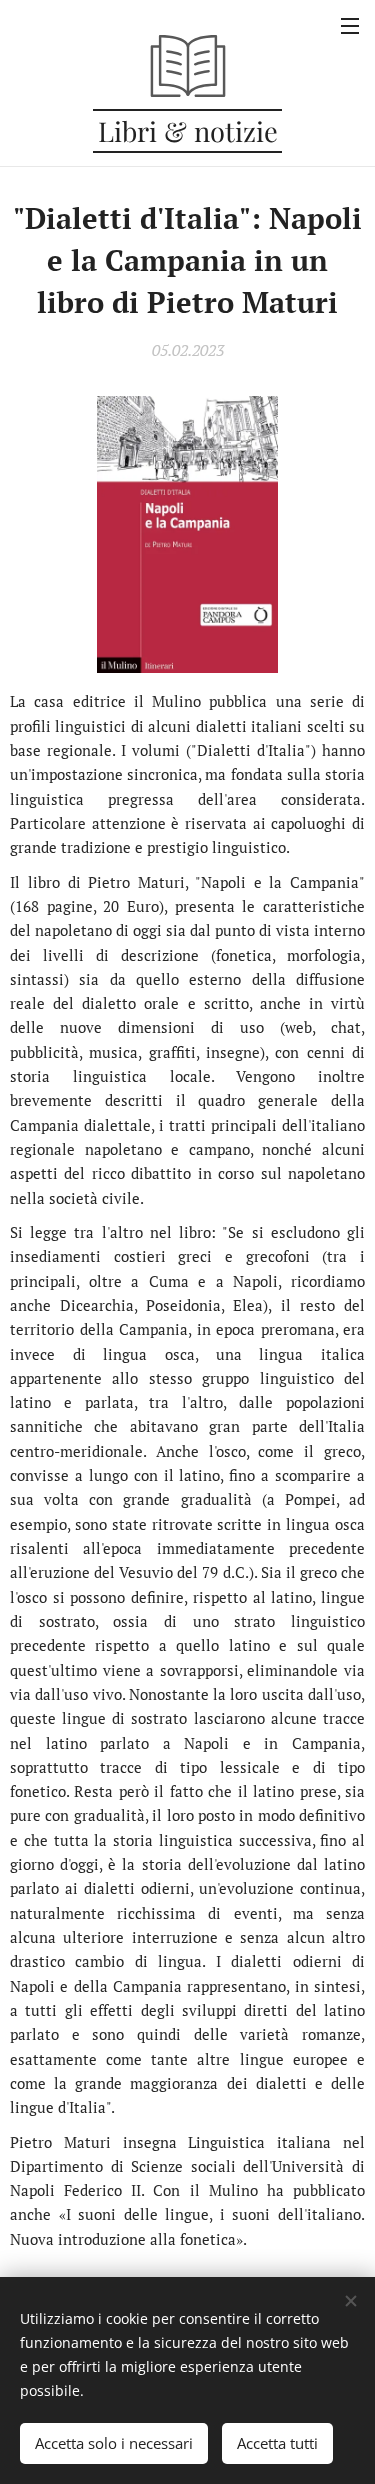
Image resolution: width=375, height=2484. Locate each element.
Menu (350, 25)
